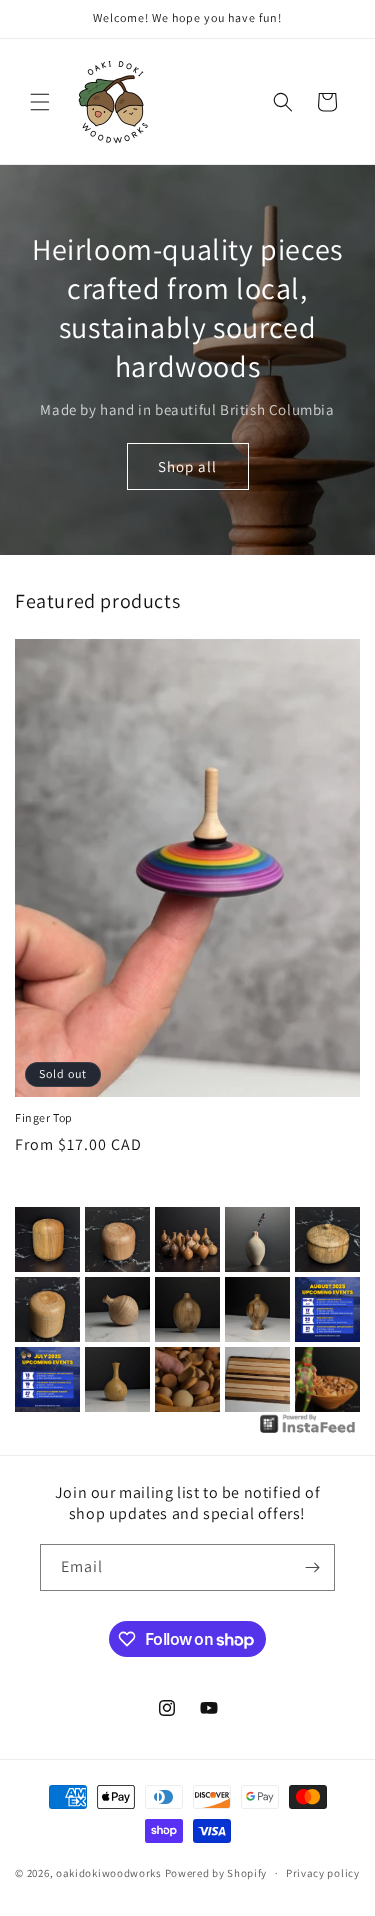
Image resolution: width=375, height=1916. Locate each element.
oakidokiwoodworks (109, 1873)
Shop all (187, 466)
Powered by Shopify (216, 1873)
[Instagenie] (308, 1431)
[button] (40, 102)
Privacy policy (323, 1873)
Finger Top (44, 1117)
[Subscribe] (312, 1567)
